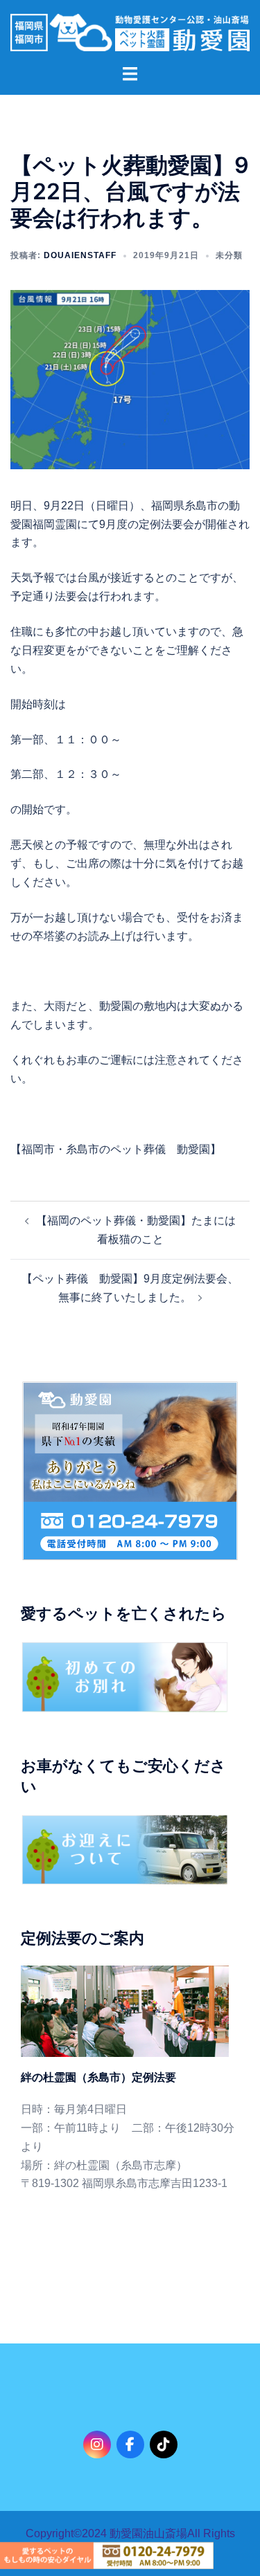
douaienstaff (80, 255)
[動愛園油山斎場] (130, 31)
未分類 (229, 255)
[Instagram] (97, 2445)
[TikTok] (164, 2445)
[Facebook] (130, 2445)
